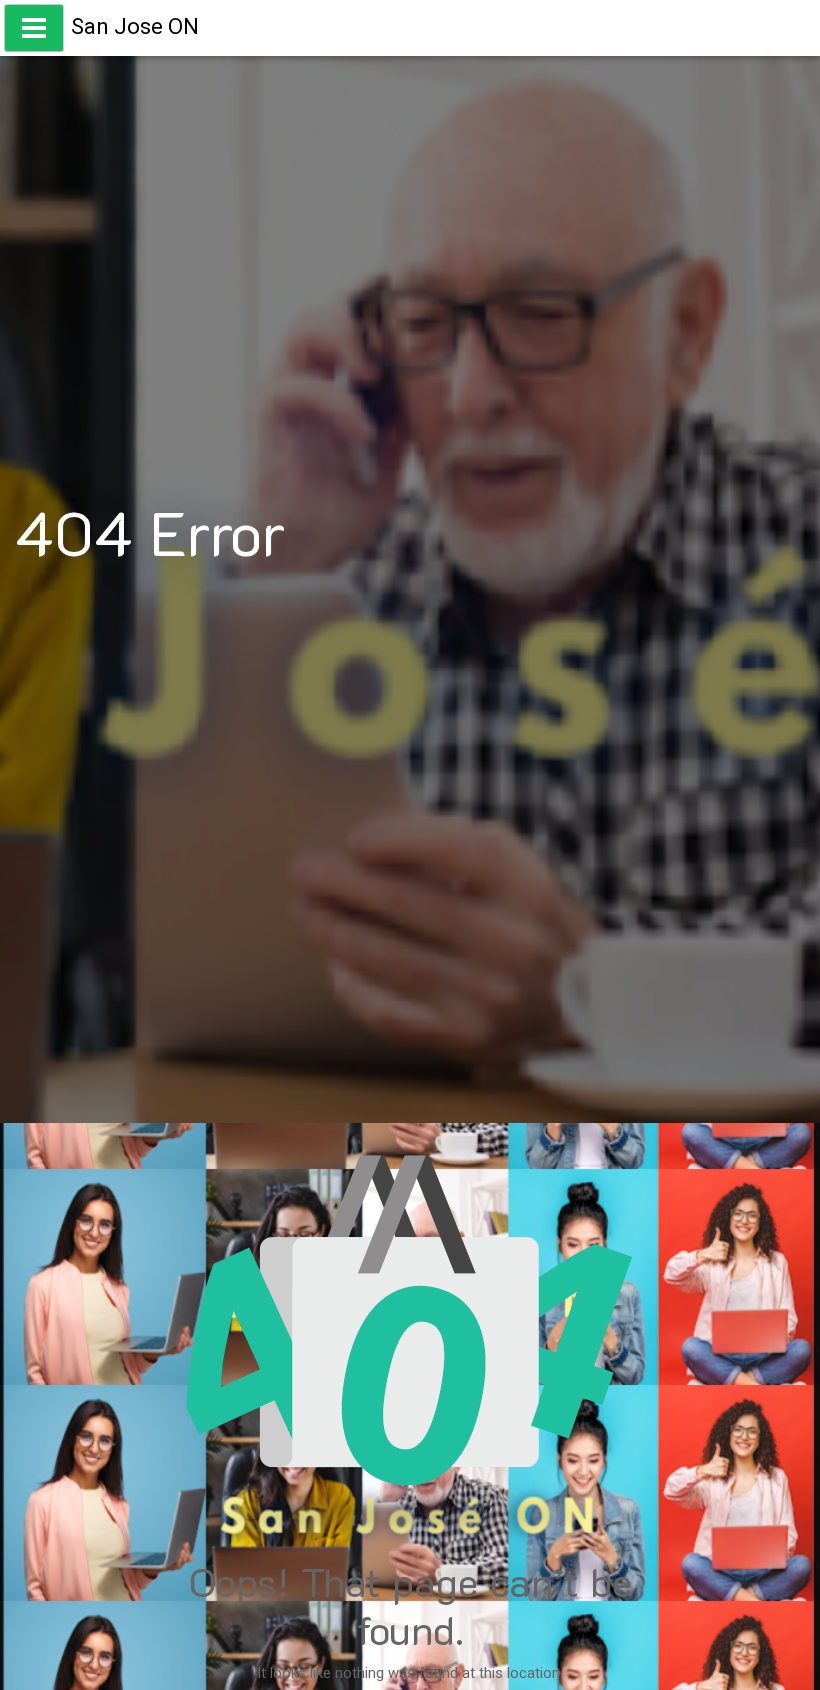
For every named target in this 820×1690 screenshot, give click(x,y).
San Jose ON (135, 26)
